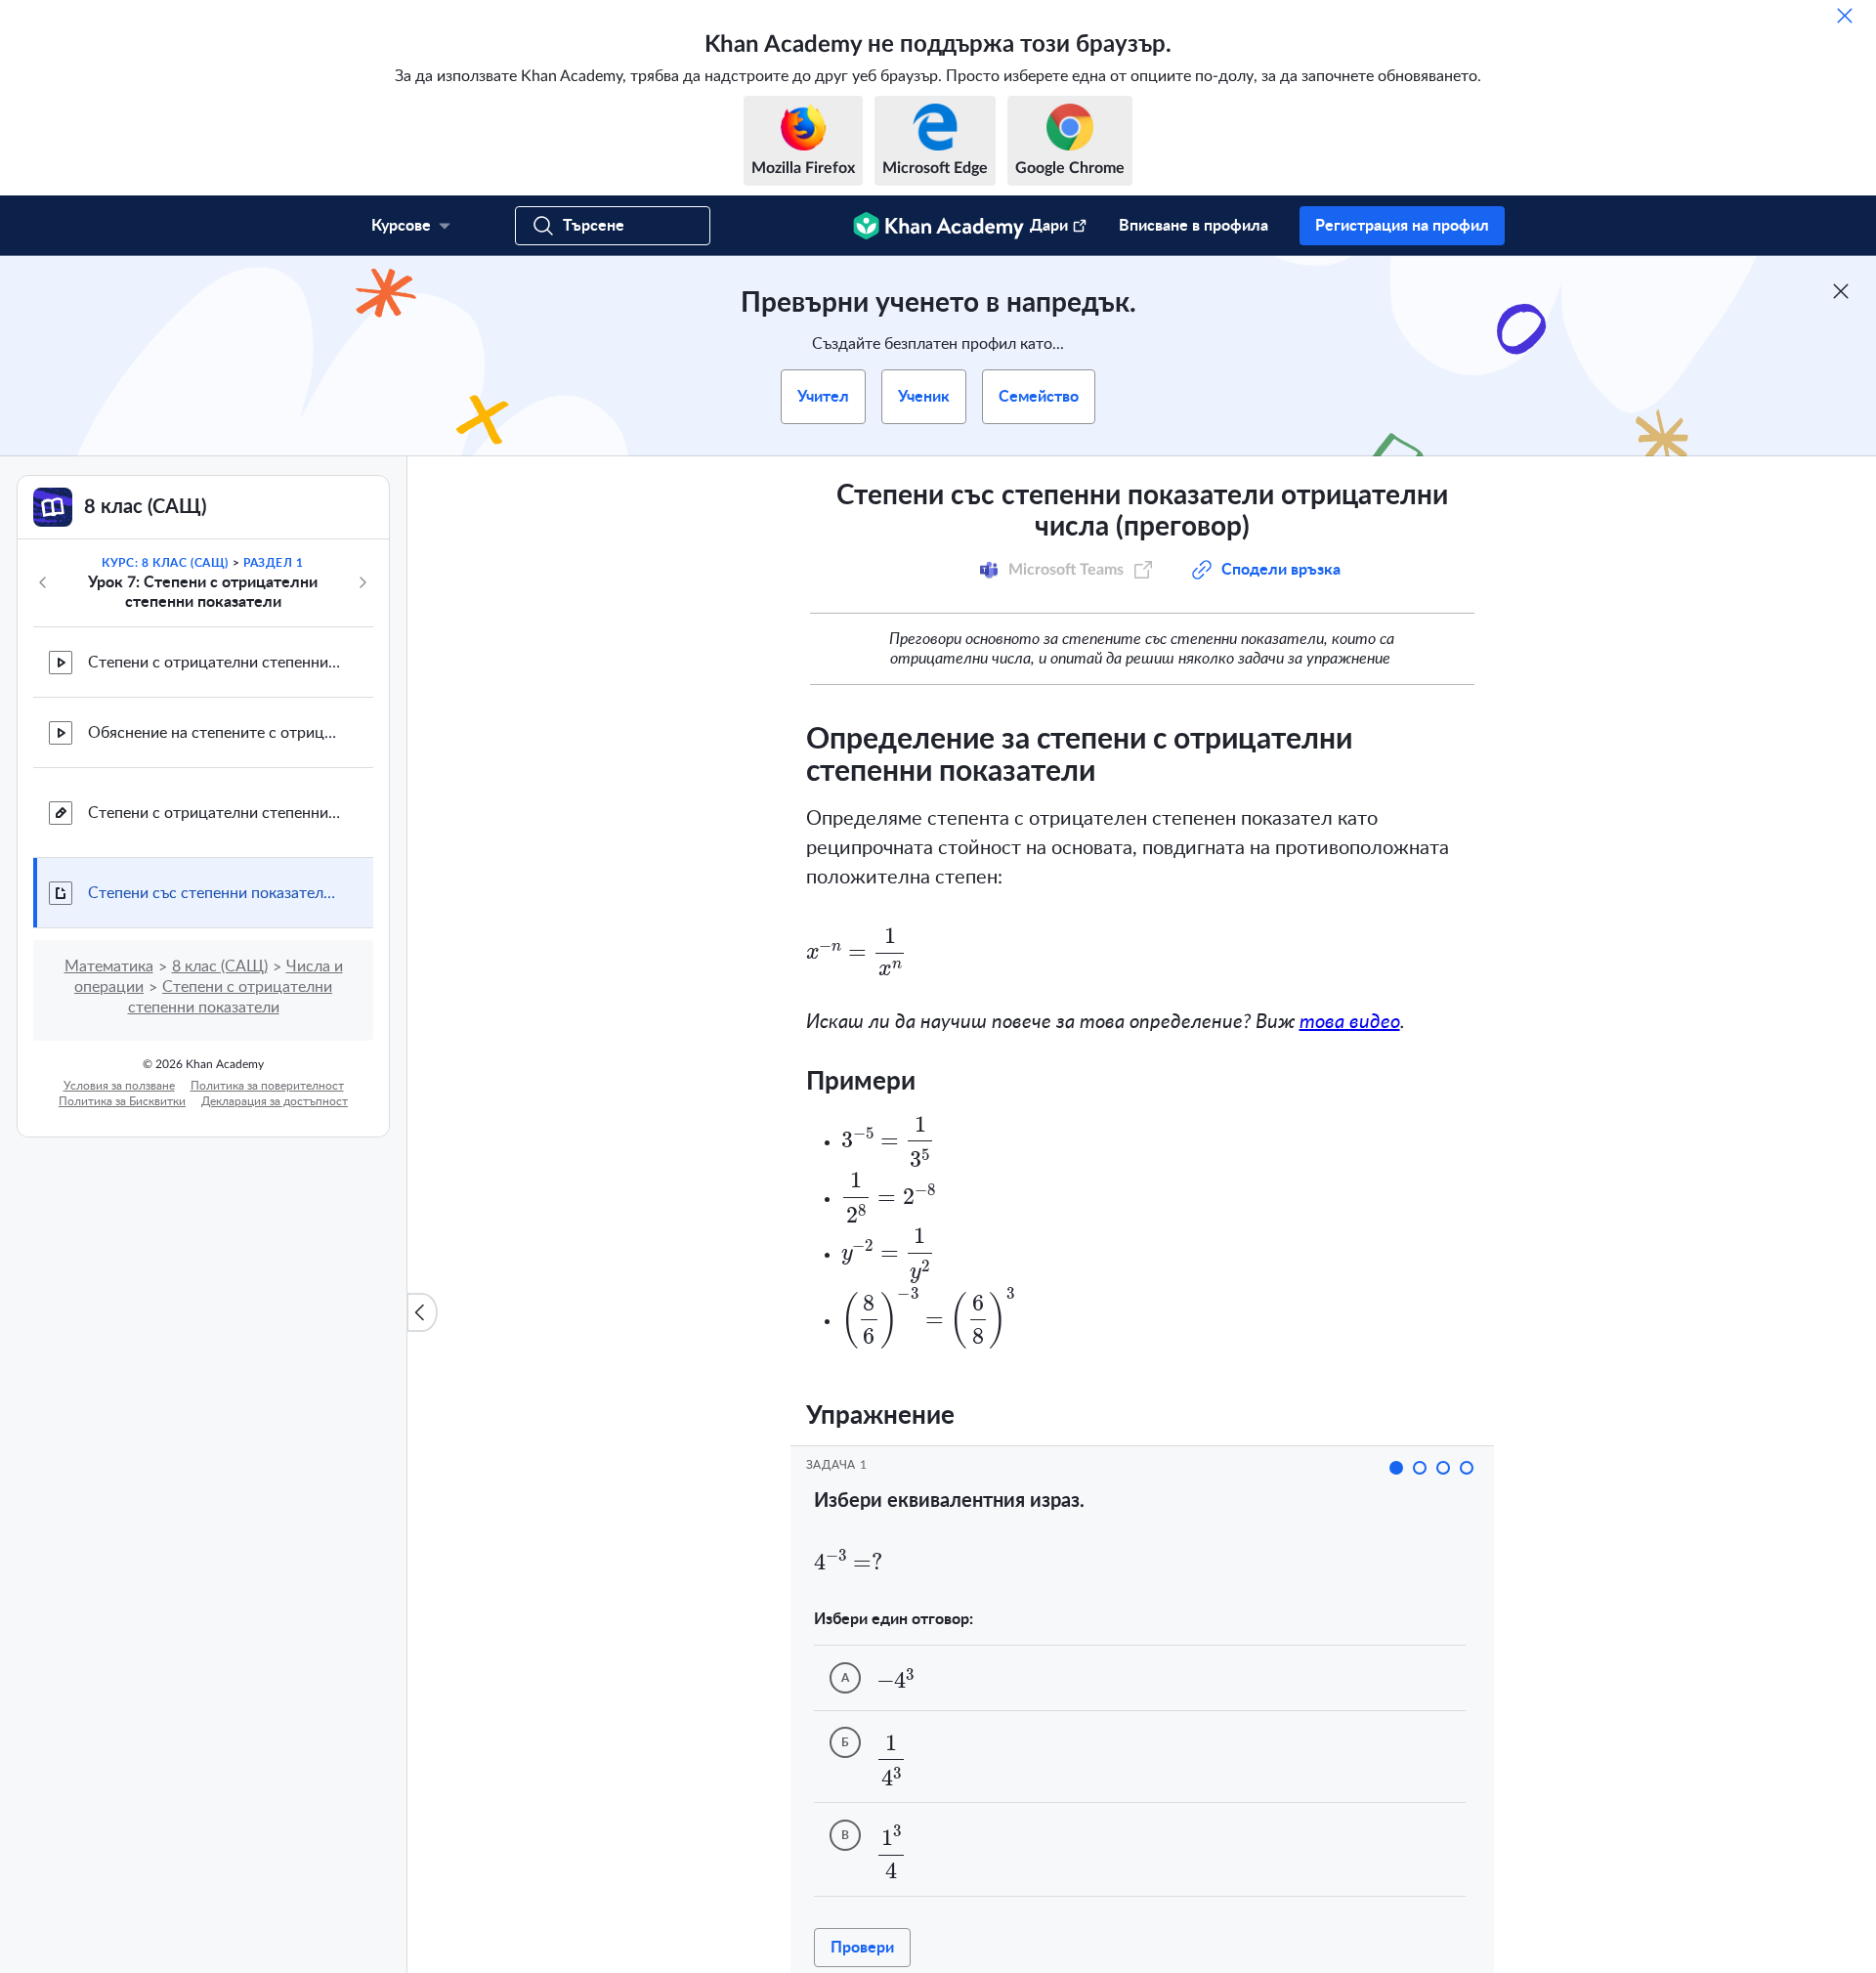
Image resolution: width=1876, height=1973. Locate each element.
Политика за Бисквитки (122, 1101)
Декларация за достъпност (275, 1101)
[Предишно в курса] (43, 582)
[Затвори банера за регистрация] (1841, 291)
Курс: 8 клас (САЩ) (165, 563)
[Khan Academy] (938, 226)
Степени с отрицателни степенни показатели (215, 663)
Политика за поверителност (267, 1086)
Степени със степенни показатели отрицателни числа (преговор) (215, 893)
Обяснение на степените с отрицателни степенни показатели (215, 733)
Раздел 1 (274, 563)
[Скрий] (1845, 16)
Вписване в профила (1194, 226)
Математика (109, 966)
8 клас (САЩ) (220, 966)
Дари (1049, 226)
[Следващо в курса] (362, 582)
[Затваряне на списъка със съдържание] (422, 1312)
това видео (1350, 1022)
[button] (1396, 1468)
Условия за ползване (119, 1086)
